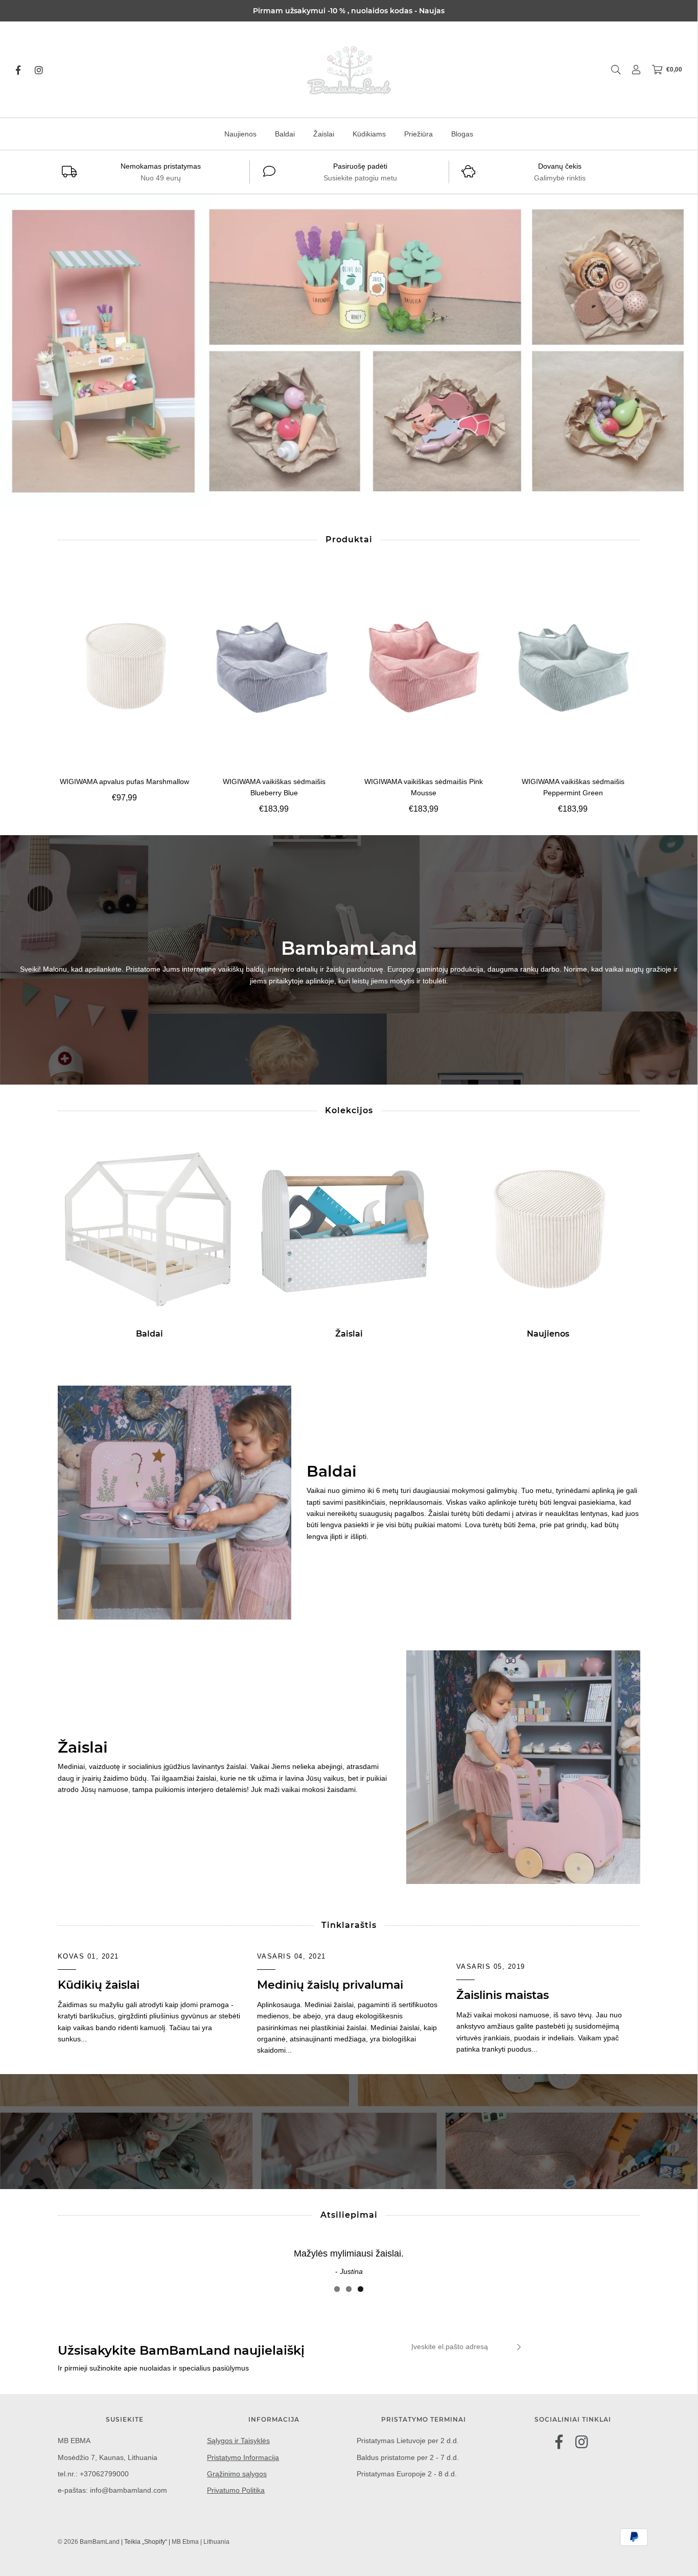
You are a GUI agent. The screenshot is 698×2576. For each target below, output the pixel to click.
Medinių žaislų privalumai (330, 1985)
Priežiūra (418, 134)
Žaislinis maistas (503, 1995)
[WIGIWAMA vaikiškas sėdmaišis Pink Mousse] (424, 666)
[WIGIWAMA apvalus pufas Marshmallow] (125, 666)
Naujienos (240, 134)
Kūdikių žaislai (99, 1985)
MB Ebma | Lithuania (201, 2542)
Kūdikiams (369, 134)
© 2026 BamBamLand (89, 2542)
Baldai (285, 134)
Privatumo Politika (236, 2490)
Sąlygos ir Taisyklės (238, 2441)
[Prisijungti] (631, 70)
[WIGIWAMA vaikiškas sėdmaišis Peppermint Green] (573, 666)
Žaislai (324, 134)
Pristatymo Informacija (243, 2457)
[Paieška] (611, 70)
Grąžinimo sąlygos (237, 2474)
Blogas (462, 134)
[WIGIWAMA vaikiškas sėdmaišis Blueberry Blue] (274, 666)
